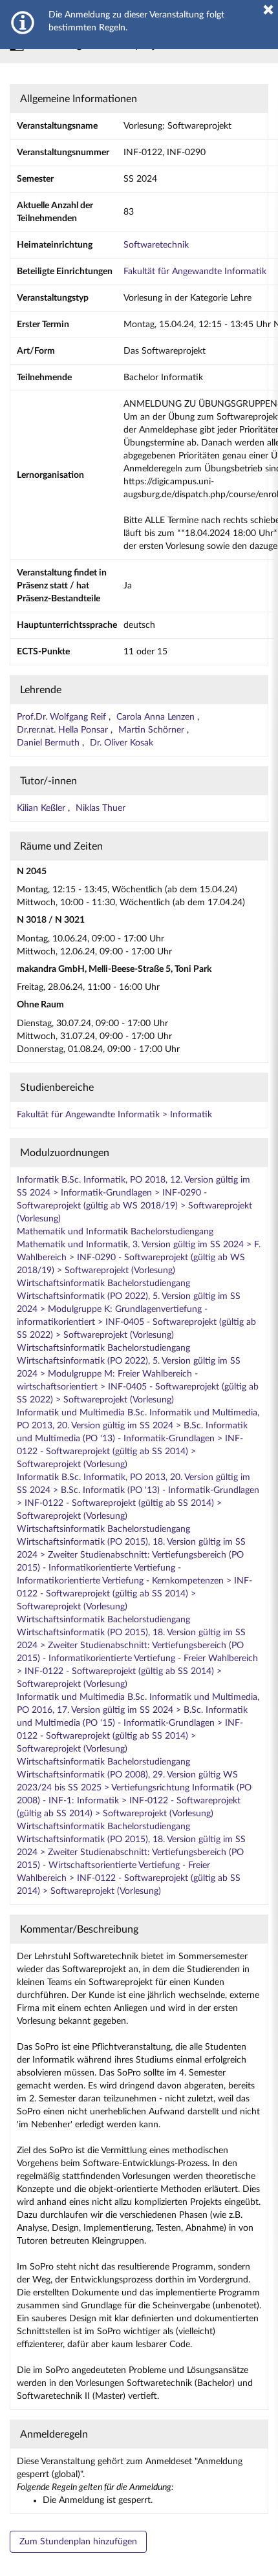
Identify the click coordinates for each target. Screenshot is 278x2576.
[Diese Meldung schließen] (268, 10)
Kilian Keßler (42, 808)
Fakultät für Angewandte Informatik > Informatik (114, 1115)
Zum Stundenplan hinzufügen (78, 2542)
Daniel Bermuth (49, 743)
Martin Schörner (153, 730)
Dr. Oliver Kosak (122, 743)
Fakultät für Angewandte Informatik (195, 272)
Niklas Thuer (101, 808)
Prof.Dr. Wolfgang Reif (63, 717)
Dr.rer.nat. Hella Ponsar (64, 730)
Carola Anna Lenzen (157, 717)
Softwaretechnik (156, 245)
